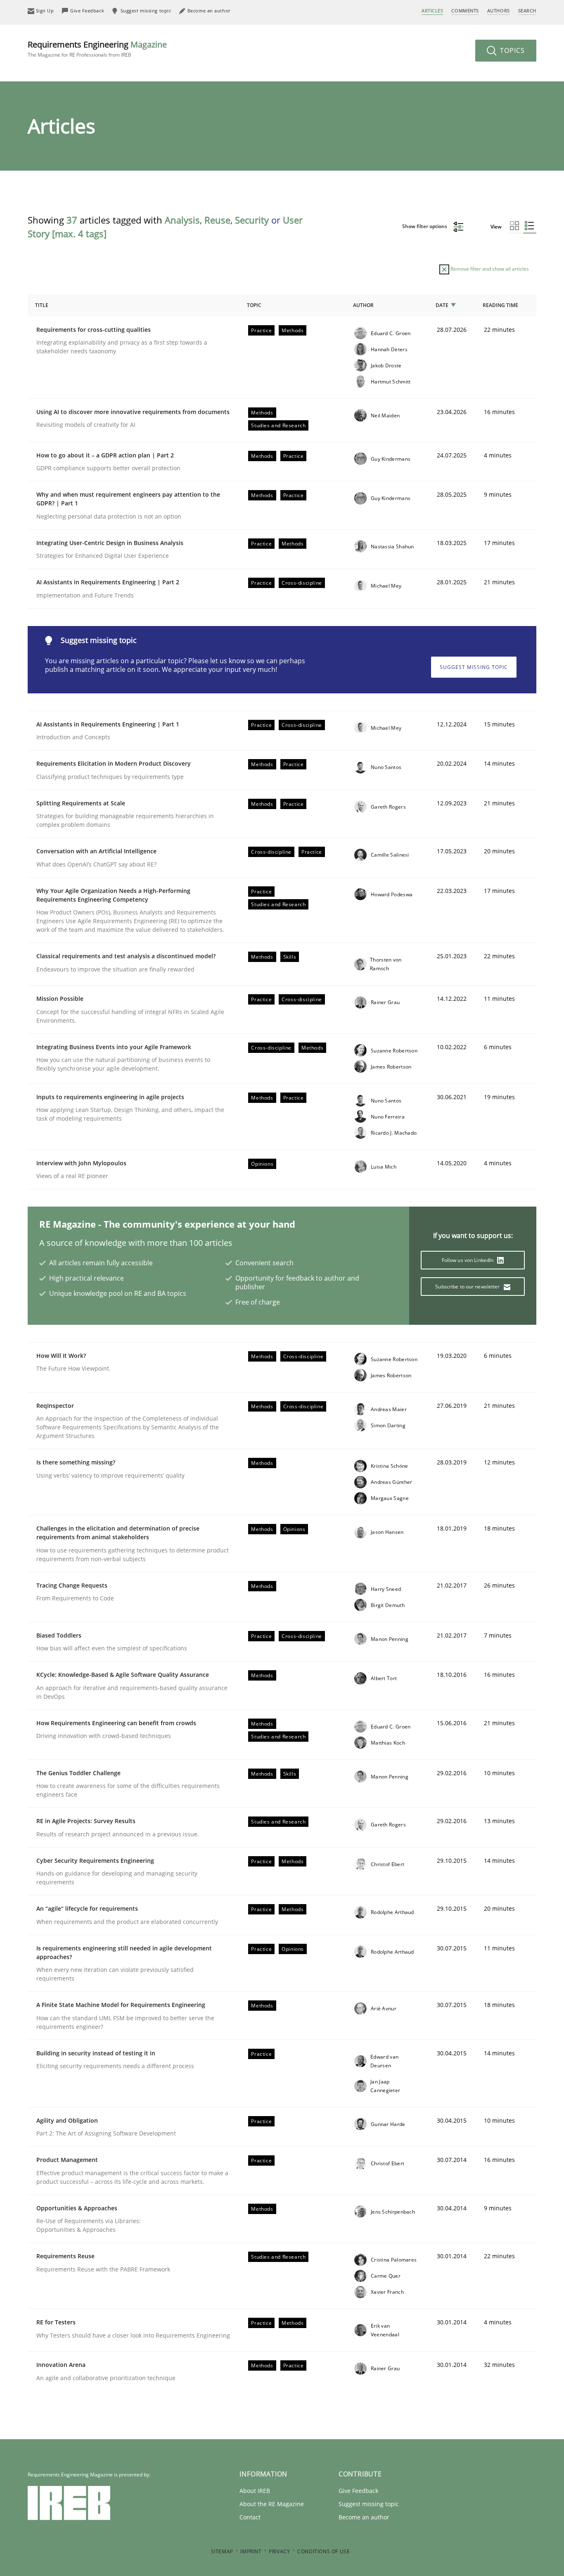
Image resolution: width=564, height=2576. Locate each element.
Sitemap (222, 2551)
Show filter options (425, 226)
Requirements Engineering (97, 49)
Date (442, 305)
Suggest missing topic (474, 667)
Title (42, 305)
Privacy (279, 2551)
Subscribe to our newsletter (468, 1287)
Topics (511, 50)
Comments (465, 11)
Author (363, 305)
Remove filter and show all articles (489, 269)
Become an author (364, 2517)
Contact (250, 2517)
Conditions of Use (323, 2551)
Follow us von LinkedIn (468, 1260)
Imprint (251, 2551)
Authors (499, 11)
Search (527, 11)
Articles (432, 11)
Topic (254, 305)
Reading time (500, 305)
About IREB (255, 2491)
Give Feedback (358, 2491)
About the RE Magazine (272, 2504)
